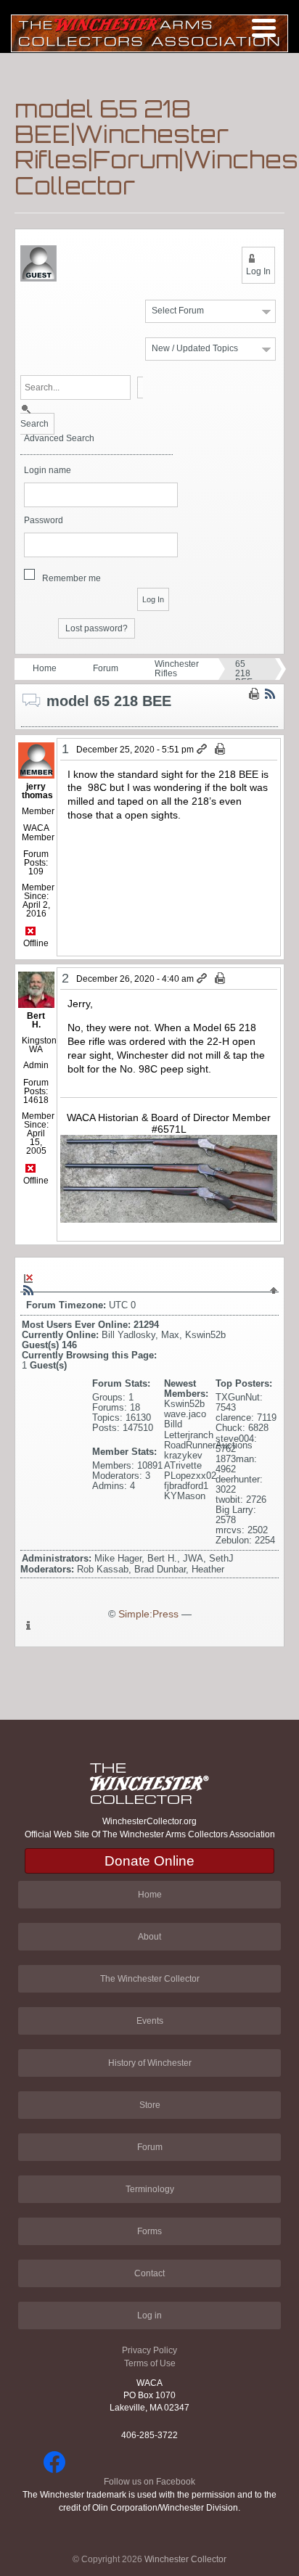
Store (150, 2105)
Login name (48, 471)
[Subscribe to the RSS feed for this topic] (270, 694)
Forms (149, 2231)
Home (45, 668)
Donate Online (149, 1861)
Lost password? (97, 628)
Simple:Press (148, 1614)
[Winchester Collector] (149, 32)
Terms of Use (150, 2363)
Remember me (71, 578)
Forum (106, 668)
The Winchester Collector (150, 1979)
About (149, 1937)
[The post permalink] (203, 750)
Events (150, 2021)
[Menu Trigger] (264, 27)
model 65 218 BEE (247, 668)
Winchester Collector (185, 2559)
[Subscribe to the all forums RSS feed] (28, 1290)
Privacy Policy (149, 2350)
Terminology (150, 2189)
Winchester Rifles (177, 669)
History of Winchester (150, 2063)
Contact (149, 2273)
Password (44, 521)
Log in (149, 2315)
